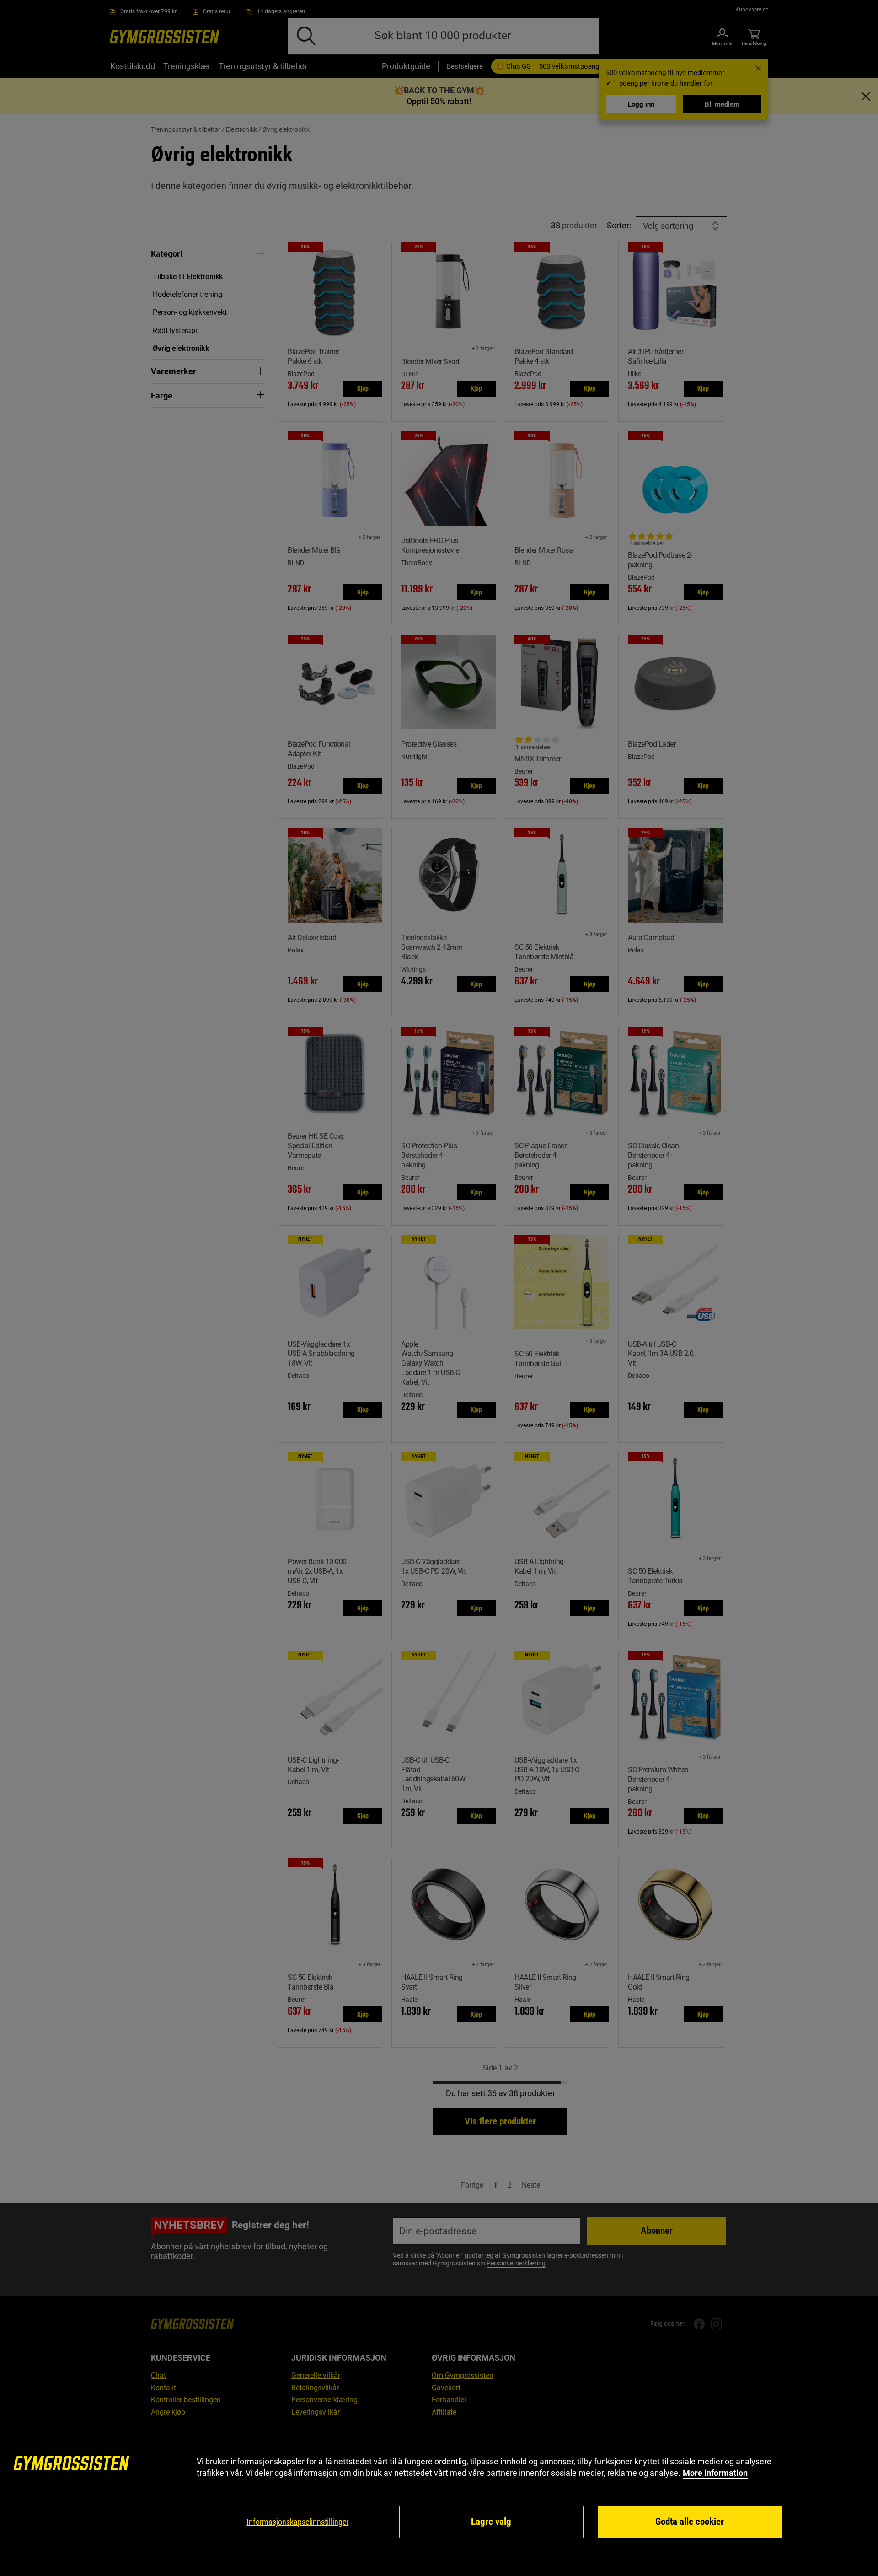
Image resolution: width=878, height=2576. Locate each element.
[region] (439, 2498)
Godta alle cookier (690, 2522)
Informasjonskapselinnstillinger (297, 2522)
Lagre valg (491, 2522)
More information (715, 2473)
